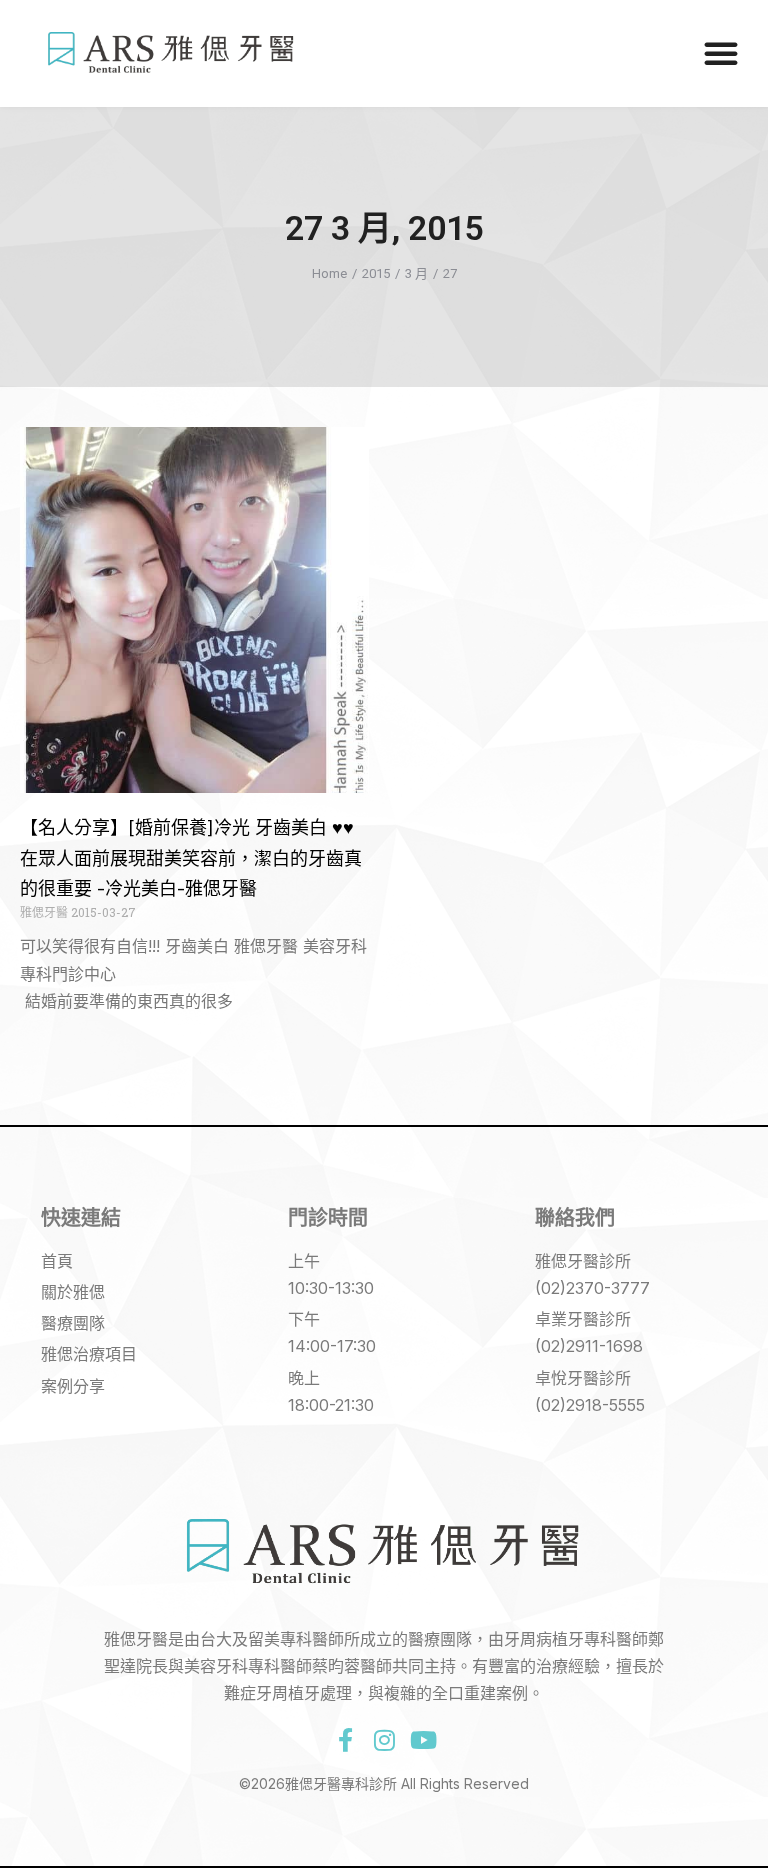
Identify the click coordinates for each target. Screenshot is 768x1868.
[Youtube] (423, 1740)
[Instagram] (384, 1740)
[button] (721, 53)
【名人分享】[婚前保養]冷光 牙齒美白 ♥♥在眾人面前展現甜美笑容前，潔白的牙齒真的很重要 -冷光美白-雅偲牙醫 (191, 858)
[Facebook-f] (345, 1740)
